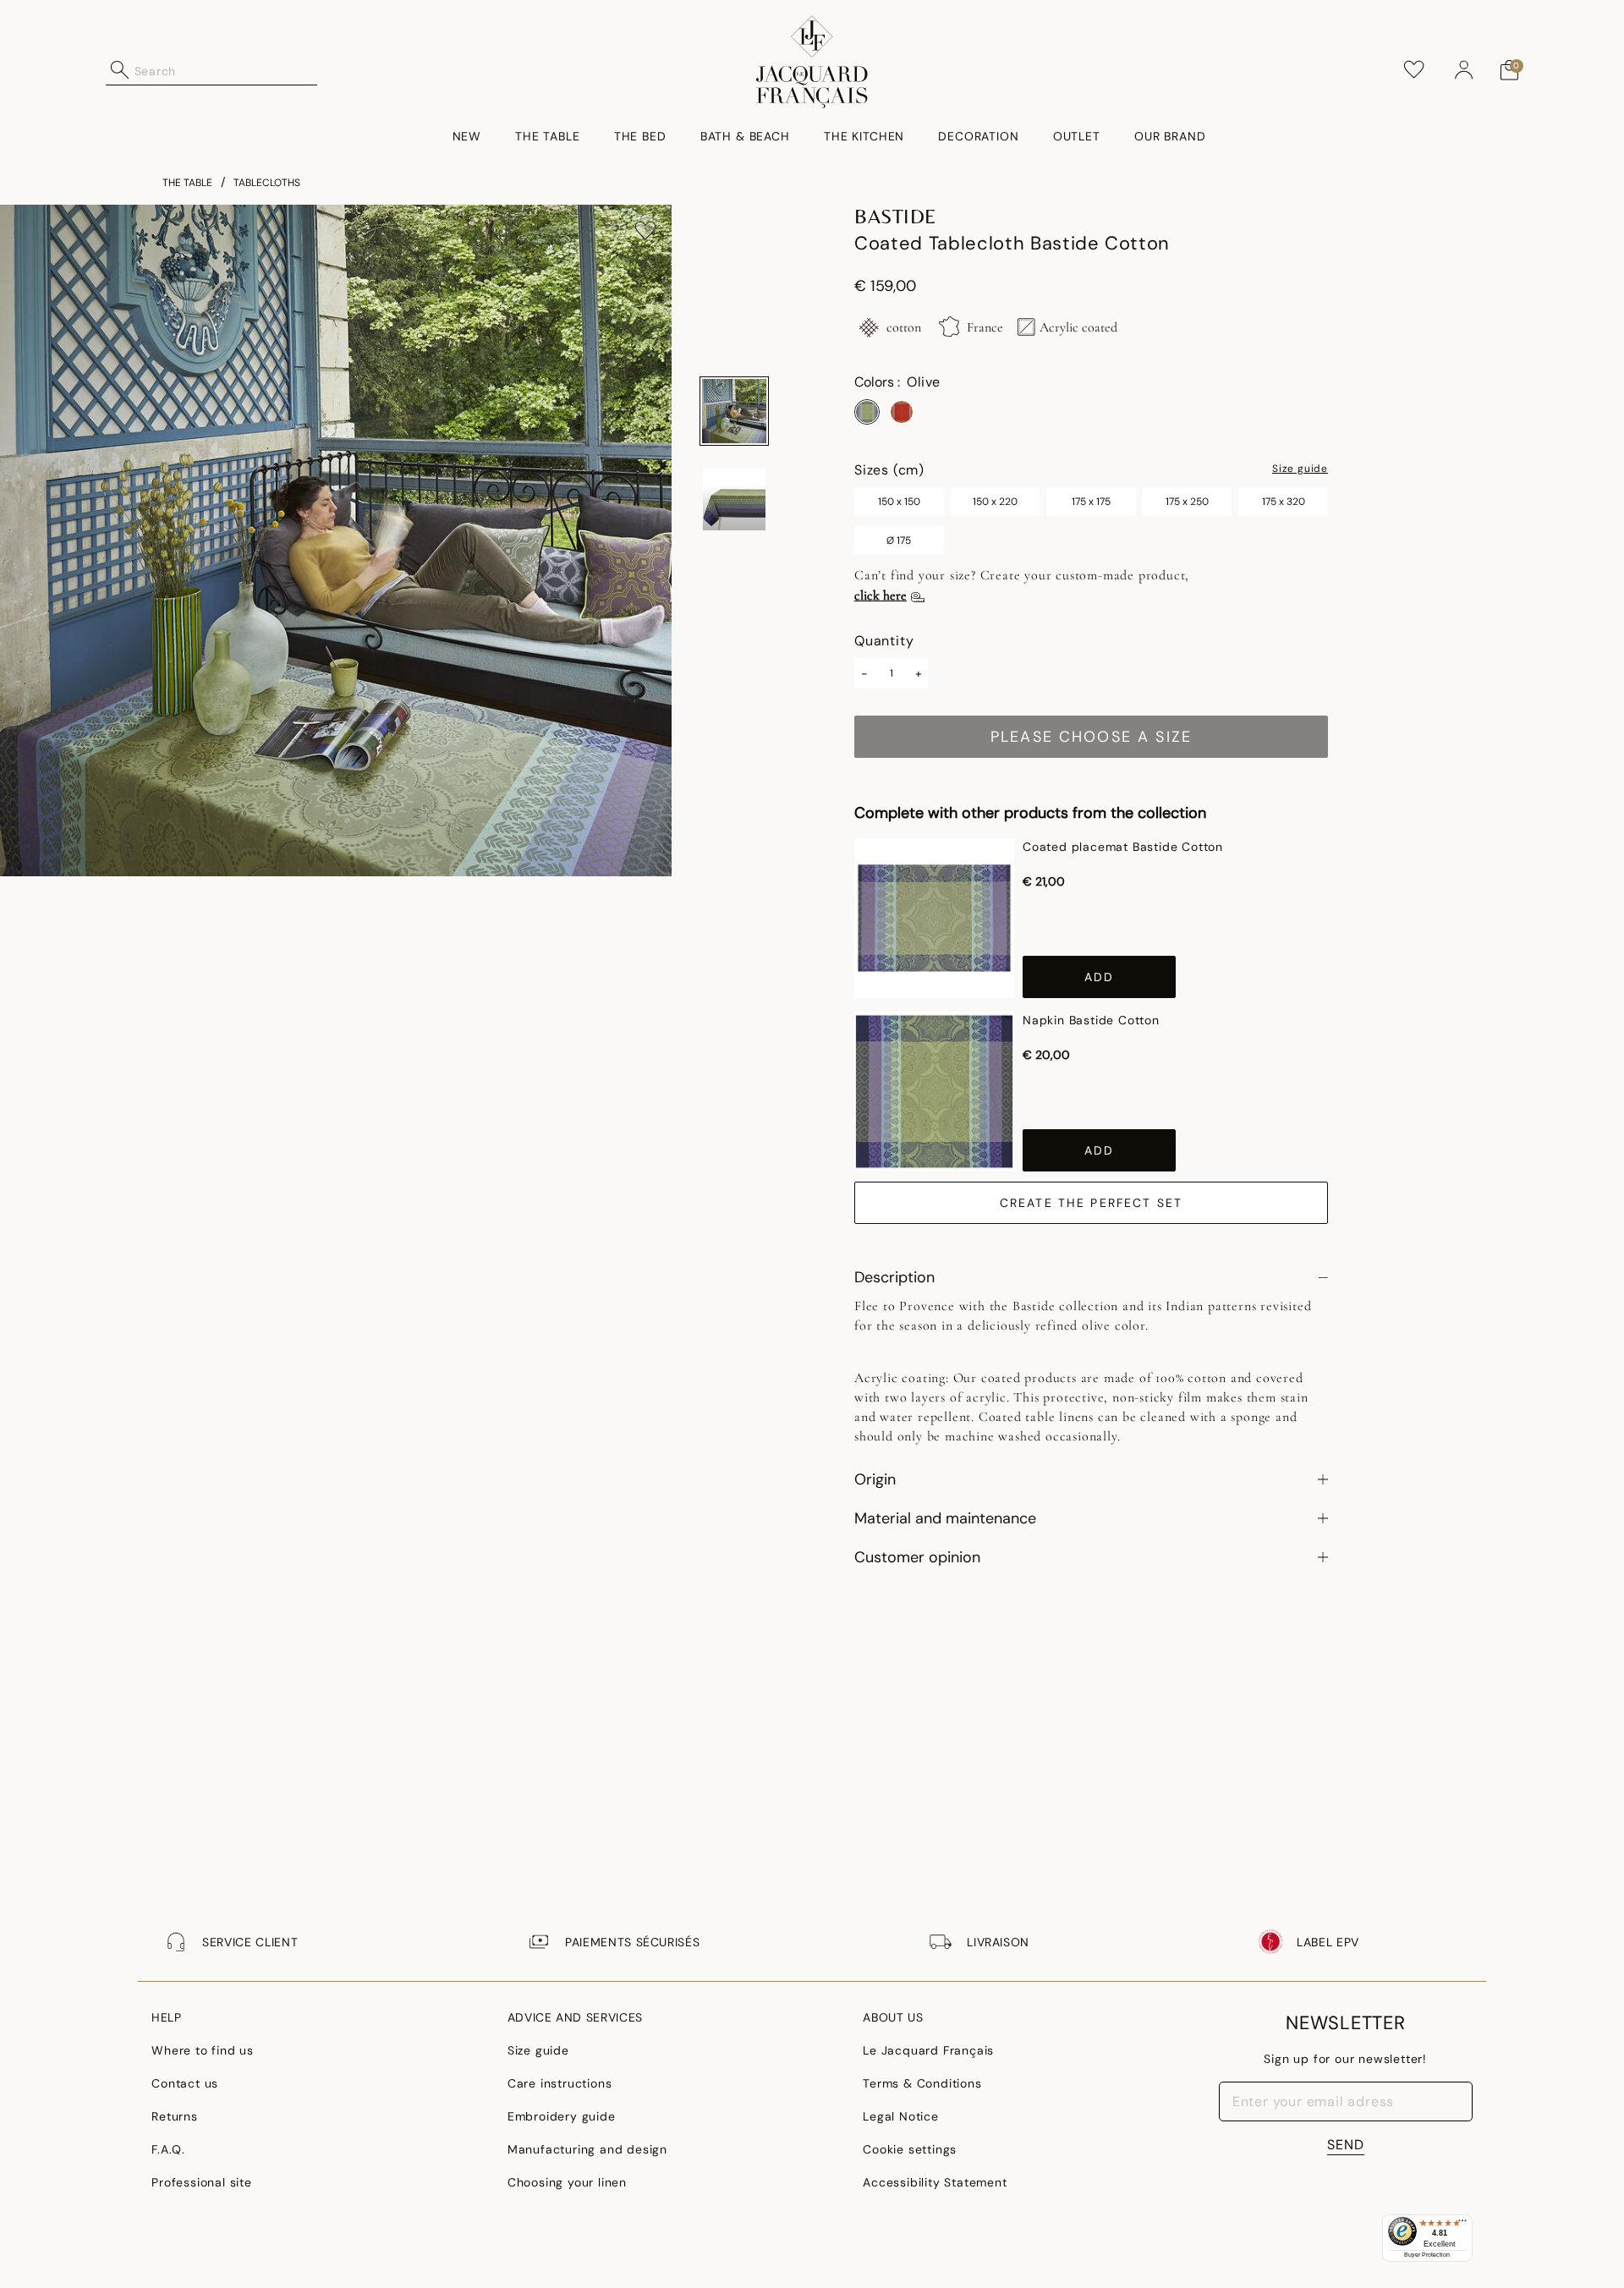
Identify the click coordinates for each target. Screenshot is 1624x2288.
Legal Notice (901, 2116)
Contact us (185, 2083)
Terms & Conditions (922, 2083)
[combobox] (226, 70)
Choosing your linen (567, 2182)
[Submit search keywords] (120, 70)
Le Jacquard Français (928, 2050)
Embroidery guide (562, 2116)
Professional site (202, 2182)
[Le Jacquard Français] (812, 62)
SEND (1346, 2145)
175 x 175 (1091, 502)
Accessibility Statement (935, 2182)
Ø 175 (899, 540)
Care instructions (560, 2083)
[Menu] (1462, 2225)
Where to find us (203, 2050)
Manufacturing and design (587, 2149)
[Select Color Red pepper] (902, 412)
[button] (1464, 70)
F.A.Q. (168, 2149)
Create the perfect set (1092, 1203)
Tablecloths (267, 183)
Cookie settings (910, 2149)
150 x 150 (899, 502)
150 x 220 (995, 502)
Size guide (1300, 469)
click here (881, 595)
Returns (175, 2116)
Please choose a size (1091, 737)
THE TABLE (187, 183)
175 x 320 (1284, 502)
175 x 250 (1187, 502)
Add (1099, 977)
